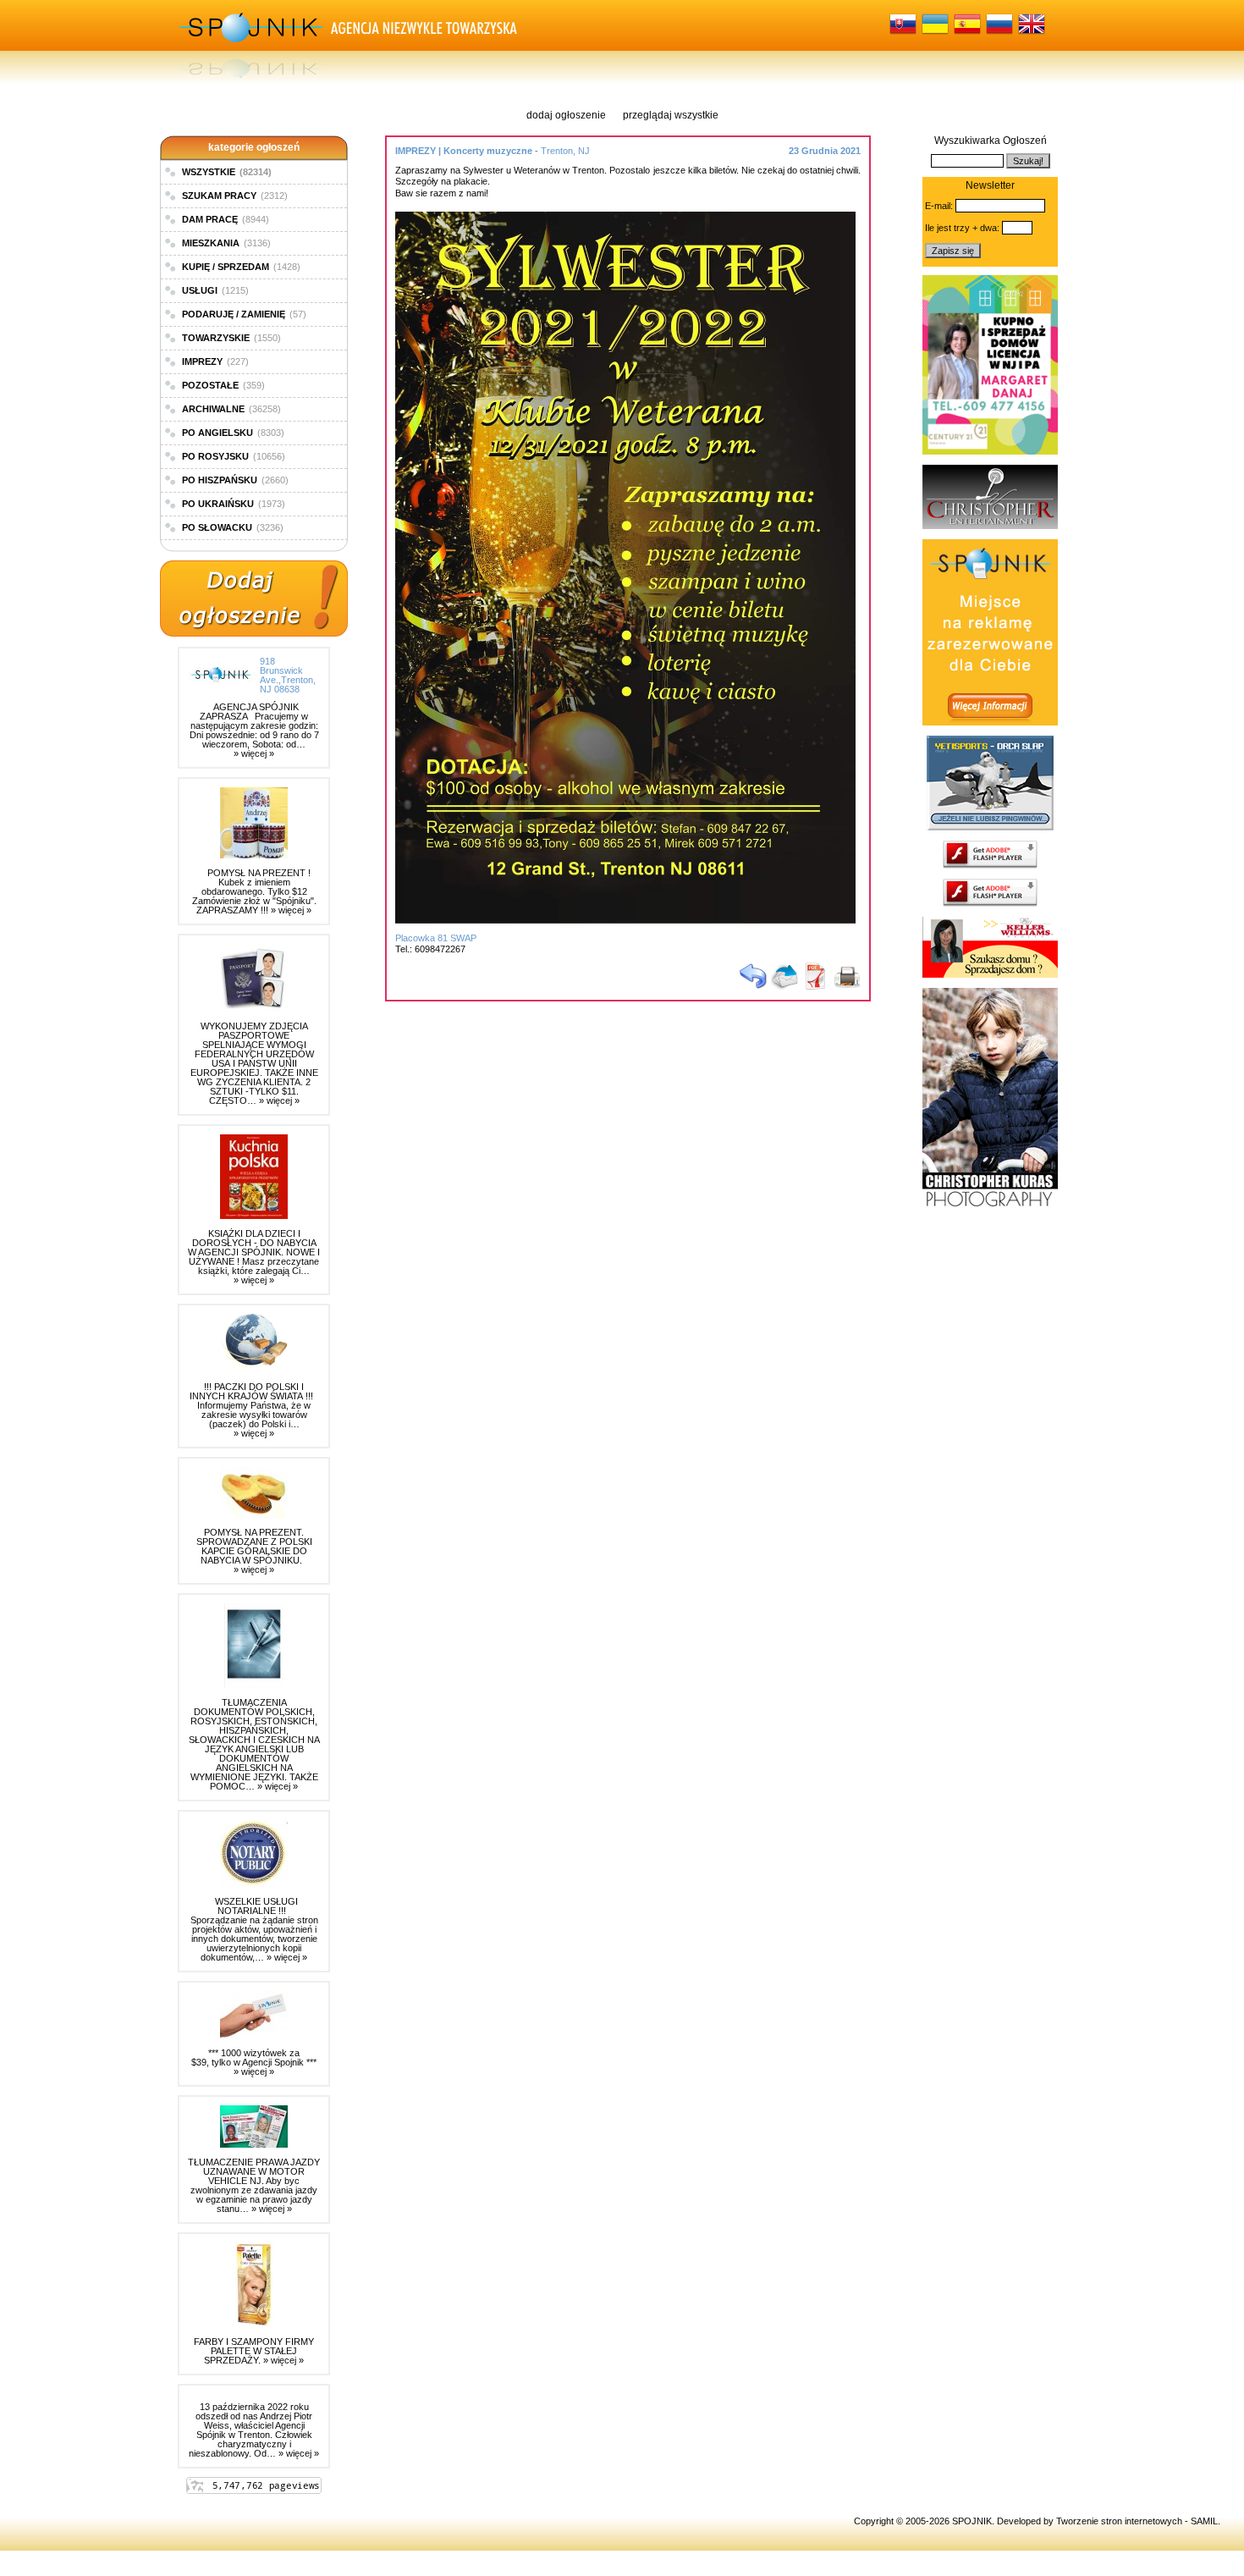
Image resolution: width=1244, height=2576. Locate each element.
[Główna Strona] (250, 42)
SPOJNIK (972, 2521)
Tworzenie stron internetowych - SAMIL (1137, 2521)
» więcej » (254, 753)
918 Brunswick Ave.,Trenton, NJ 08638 (288, 675)
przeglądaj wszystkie (671, 115)
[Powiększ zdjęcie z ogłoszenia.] (630, 920)
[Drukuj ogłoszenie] (847, 986)
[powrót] (753, 986)
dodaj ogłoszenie (566, 115)
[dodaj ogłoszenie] (254, 599)
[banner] (990, 451)
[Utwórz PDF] (816, 986)
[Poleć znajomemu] (784, 986)
